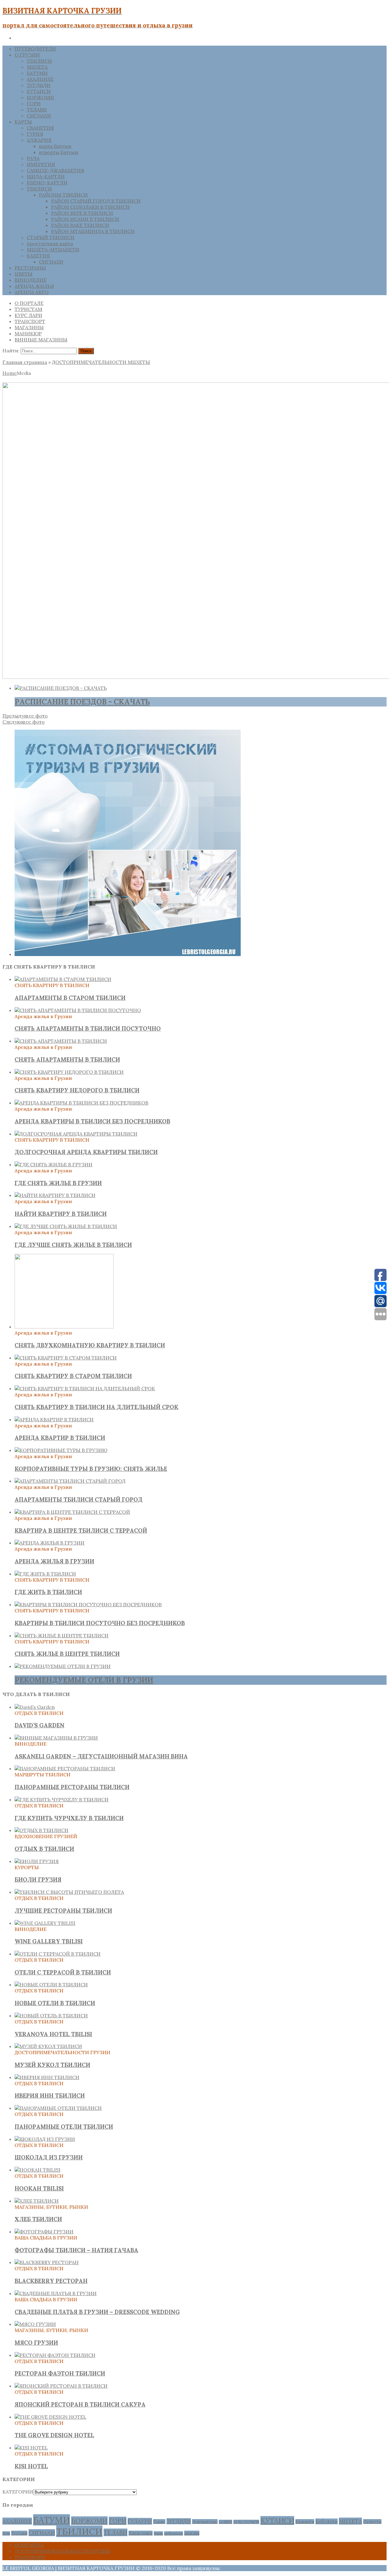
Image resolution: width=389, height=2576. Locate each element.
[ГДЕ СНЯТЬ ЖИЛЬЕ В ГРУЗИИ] (53, 1164)
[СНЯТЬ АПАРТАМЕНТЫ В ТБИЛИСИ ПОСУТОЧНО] (78, 1010)
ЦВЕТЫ (24, 274)
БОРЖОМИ (40, 97)
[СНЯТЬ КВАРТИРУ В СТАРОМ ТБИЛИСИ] (66, 1358)
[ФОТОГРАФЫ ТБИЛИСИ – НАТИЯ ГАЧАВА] (44, 2232)
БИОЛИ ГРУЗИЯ (38, 1880)
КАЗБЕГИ (225, 2522)
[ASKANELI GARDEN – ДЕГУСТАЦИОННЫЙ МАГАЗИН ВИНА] (56, 1738)
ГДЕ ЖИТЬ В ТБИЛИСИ (48, 1592)
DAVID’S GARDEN (40, 1725)
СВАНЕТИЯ (40, 128)
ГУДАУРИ (140, 2521)
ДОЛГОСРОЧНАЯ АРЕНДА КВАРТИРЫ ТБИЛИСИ (86, 1152)
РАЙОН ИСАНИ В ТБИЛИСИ (85, 219)
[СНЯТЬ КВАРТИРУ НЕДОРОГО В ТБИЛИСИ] (69, 1072)
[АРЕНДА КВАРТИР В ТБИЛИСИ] (54, 1419)
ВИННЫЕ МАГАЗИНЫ (41, 340)
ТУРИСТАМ (28, 309)
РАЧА (33, 158)
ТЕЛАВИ (37, 110)
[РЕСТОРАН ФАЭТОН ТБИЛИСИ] (55, 2355)
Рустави (19, 2533)
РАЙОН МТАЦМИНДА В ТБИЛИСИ (93, 231)
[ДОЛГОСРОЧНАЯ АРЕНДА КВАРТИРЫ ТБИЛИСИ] (76, 1134)
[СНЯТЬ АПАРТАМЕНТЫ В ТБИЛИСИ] (61, 1041)
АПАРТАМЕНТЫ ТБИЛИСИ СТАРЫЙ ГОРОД (79, 1499)
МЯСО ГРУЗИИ (36, 2343)
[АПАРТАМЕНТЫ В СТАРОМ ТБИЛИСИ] (63, 979)
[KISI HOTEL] (31, 2448)
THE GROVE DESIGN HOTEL (54, 2435)
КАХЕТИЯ (38, 256)
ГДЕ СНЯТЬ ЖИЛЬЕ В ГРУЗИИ (58, 1183)
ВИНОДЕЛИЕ (31, 280)
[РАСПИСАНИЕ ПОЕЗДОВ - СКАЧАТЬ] (61, 688)
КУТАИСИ (39, 91)
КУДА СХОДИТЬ (246, 2522)
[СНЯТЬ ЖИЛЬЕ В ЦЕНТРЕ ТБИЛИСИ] (62, 1635)
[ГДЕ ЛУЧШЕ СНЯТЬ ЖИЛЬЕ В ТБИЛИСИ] (66, 1226)
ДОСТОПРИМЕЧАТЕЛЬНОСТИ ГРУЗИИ (62, 2551)
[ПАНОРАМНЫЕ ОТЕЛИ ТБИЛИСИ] (58, 2108)
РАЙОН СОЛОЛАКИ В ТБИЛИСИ (90, 207)
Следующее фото (24, 722)
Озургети (372, 2522)
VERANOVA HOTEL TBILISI (53, 2034)
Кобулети (327, 2521)
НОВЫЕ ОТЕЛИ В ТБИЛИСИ (55, 2003)
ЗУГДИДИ (39, 85)
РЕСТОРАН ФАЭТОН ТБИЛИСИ (60, 2373)
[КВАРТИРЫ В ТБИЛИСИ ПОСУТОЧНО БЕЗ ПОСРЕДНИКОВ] (88, 1604)
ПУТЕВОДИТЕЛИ (35, 49)
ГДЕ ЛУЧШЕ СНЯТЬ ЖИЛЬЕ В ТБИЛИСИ (73, 1245)
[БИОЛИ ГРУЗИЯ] (37, 1861)
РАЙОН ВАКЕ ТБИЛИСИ (80, 225)
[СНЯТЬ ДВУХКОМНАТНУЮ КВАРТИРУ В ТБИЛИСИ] (64, 1327)
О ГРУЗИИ (27, 55)
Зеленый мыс (205, 2522)
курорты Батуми (59, 152)
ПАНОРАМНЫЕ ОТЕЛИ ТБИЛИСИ (64, 2127)
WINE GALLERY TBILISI (49, 1941)
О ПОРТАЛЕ (29, 303)
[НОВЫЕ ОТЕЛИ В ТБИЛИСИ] (51, 1984)
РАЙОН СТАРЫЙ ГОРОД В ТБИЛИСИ (96, 201)
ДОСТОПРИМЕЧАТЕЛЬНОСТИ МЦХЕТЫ (101, 362)
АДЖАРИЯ (39, 140)
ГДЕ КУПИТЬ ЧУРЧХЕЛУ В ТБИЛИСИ (69, 1818)
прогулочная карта (50, 243)
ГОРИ (34, 103)
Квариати (305, 2522)
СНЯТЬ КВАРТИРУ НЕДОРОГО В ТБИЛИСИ (77, 1090)
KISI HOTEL (31, 2466)
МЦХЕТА (37, 67)
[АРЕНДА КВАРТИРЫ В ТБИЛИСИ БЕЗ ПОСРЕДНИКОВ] (81, 1103)
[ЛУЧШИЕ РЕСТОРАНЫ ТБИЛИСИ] (69, 1892)
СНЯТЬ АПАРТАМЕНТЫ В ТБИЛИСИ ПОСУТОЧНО (88, 1028)
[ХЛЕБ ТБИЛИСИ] (37, 2201)
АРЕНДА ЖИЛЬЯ (34, 286)
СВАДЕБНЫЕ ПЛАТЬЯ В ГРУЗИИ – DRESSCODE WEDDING (97, 2312)
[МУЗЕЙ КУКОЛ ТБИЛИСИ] (48, 2046)
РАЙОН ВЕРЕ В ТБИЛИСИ (82, 213)
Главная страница (25, 362)
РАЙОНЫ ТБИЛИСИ (63, 195)
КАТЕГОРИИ (18, 2492)
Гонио (159, 2522)
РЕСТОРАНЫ (30, 268)
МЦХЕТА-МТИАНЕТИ (53, 250)
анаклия (192, 2533)
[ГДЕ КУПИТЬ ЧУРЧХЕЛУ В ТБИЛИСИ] (62, 1799)
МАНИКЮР (28, 333)
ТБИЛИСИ (39, 61)
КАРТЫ (23, 122)
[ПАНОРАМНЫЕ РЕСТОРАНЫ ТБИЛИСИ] (65, 1768)
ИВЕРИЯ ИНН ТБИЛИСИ (50, 2096)
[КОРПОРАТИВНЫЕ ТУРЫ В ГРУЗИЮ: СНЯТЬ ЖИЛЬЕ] (61, 1450)
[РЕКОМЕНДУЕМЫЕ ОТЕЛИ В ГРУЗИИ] (63, 1666)
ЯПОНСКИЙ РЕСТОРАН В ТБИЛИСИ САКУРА (80, 2404)
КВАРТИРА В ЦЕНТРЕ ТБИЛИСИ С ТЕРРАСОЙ (81, 1531)
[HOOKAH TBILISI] (38, 2170)
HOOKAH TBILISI (39, 2188)
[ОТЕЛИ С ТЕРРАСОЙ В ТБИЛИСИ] (58, 1954)
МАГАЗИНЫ (29, 327)
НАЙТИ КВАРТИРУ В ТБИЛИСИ (61, 1214)
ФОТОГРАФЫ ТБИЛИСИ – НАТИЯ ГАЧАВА (76, 2250)
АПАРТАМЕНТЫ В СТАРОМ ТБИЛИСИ (70, 998)
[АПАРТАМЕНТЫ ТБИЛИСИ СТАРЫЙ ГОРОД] (70, 1481)
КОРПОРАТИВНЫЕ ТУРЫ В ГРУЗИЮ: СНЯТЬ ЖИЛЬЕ (91, 1469)
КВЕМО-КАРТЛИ (47, 183)
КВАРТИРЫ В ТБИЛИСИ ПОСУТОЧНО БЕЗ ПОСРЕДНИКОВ (100, 1623)
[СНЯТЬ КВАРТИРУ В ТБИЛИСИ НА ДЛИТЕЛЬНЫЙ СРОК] (85, 1388)
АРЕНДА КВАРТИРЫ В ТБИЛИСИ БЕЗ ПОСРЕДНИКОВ (92, 1121)
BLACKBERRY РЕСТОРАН (51, 2281)
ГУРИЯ (35, 134)
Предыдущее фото (25, 716)
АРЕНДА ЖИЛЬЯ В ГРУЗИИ (54, 1561)
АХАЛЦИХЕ (40, 79)
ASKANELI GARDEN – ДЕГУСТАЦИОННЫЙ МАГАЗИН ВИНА (101, 1756)
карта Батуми (55, 146)
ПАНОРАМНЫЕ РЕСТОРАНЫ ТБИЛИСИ (72, 1787)
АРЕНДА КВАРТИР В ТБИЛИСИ (60, 1438)
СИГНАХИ (39, 116)
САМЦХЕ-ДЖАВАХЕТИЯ (55, 170)
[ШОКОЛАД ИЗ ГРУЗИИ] (45, 2139)
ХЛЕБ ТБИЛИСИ (38, 2219)
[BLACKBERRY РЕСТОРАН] (47, 2262)
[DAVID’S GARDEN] (35, 1707)
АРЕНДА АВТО (32, 292)
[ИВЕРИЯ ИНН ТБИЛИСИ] (47, 2077)
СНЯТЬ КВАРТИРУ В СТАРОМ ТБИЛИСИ (73, 1376)
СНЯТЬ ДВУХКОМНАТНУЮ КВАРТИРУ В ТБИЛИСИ (90, 1345)
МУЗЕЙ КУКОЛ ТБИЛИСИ (52, 2065)
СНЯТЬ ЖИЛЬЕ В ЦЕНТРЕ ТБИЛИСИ (67, 1654)
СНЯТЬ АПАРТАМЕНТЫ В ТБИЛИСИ (67, 1059)
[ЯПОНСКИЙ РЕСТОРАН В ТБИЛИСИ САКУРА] (61, 2386)
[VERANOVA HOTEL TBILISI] (51, 2016)
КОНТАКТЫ (29, 2545)
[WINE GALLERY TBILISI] (45, 1923)
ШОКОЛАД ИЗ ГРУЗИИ (49, 2157)
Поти (6, 2533)
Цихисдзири (141, 2533)
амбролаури (174, 2533)
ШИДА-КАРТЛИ (46, 176)
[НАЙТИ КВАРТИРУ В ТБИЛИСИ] (55, 1195)
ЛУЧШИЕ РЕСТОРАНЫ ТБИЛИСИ (63, 1911)
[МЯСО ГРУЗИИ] (35, 2324)
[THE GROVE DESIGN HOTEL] (50, 2417)
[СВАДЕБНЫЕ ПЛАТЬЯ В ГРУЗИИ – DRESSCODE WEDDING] (56, 2293)
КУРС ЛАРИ (28, 315)
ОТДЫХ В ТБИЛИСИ (44, 1849)
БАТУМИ (37, 73)
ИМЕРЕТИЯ (41, 164)
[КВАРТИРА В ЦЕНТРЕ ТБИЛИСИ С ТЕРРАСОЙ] (72, 1512)
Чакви (158, 2533)
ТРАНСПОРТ (30, 321)
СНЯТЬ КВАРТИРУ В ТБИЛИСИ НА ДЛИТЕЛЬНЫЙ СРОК (96, 1407)
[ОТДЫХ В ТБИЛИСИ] (41, 1830)
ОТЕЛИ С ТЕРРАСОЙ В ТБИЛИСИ (63, 1972)
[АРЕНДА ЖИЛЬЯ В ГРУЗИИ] (50, 1543)
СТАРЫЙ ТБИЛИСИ (51, 237)
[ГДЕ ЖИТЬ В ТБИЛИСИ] (45, 1574)
